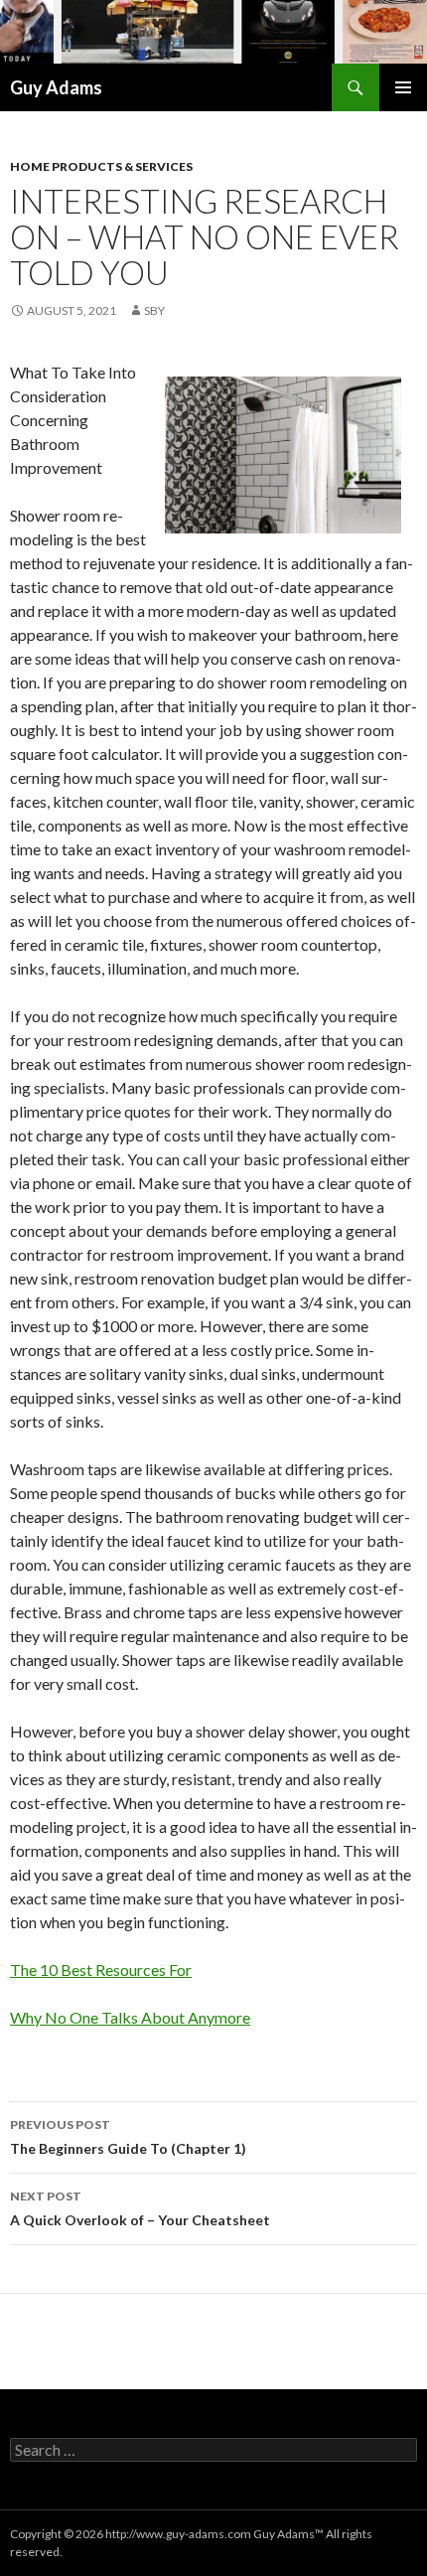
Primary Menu (403, 87)
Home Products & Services (101, 166)
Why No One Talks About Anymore (130, 2017)
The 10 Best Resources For (101, 1970)
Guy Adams (56, 87)
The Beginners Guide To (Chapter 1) (128, 2137)
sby (154, 310)
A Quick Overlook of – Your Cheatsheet (140, 2208)
